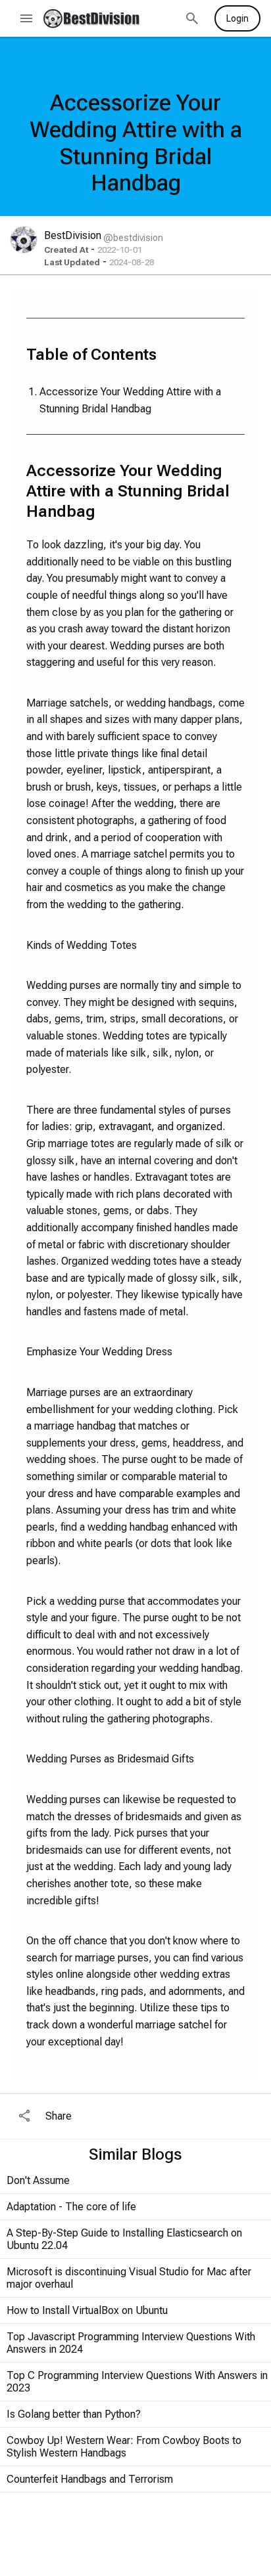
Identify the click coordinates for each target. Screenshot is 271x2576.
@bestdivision (133, 238)
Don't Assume (38, 2180)
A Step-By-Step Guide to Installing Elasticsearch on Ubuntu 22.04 (124, 2239)
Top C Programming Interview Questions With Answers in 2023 (137, 2382)
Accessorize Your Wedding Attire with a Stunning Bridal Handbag (130, 400)
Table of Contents (91, 355)
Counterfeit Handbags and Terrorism (90, 2479)
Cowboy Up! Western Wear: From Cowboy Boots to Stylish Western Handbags (124, 2447)
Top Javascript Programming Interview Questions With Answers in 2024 (131, 2343)
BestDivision (73, 235)
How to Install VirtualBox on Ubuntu (87, 2310)
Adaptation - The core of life (71, 2207)
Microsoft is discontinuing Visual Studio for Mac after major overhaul (129, 2278)
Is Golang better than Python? (74, 2414)
